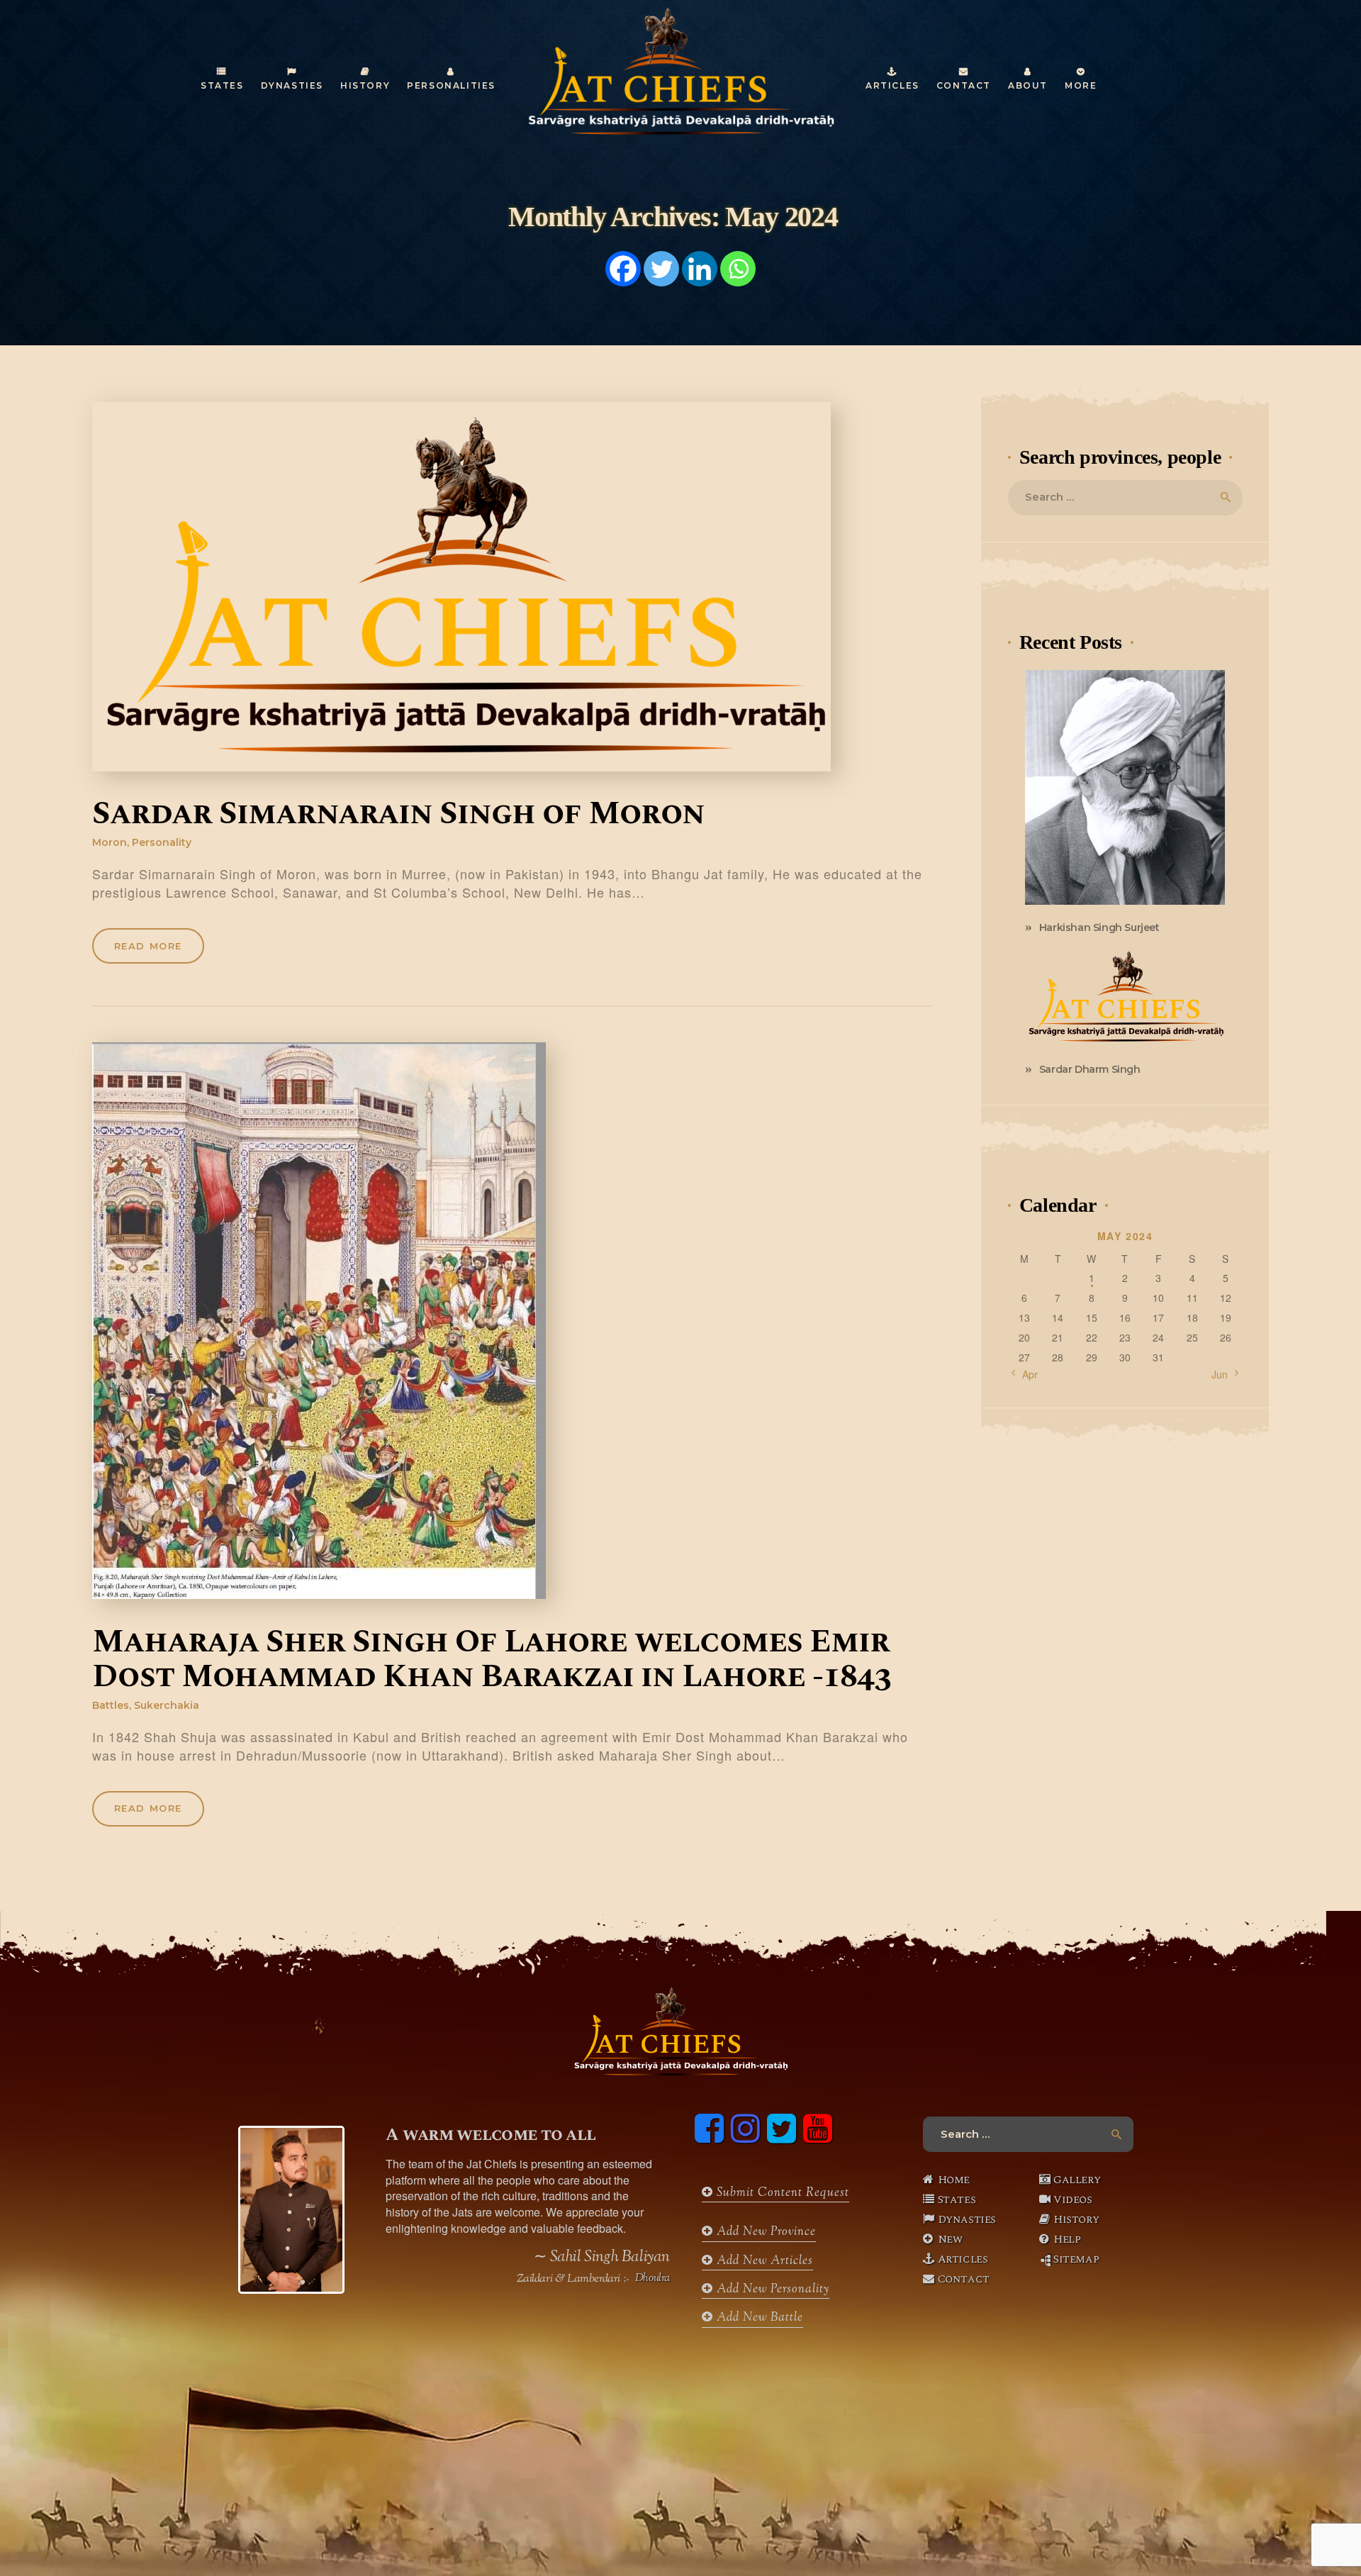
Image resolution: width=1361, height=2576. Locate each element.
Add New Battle (758, 2318)
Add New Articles (763, 2261)
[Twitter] (661, 269)
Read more (148, 946)
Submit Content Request (781, 2193)
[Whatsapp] (738, 269)
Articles (963, 2259)
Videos (1073, 2199)
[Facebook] (623, 269)
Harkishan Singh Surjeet (1099, 927)
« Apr (1026, 1374)
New (950, 2239)
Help (1067, 2239)
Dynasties (967, 2219)
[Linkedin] (700, 269)
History (1076, 2219)
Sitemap (1076, 2259)
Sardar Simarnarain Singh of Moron (398, 815)
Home (954, 2180)
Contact (964, 2279)
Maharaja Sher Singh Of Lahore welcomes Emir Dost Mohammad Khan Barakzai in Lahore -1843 (492, 1660)
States (957, 2199)
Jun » (1224, 1374)
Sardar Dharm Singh (1090, 1069)
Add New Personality (771, 2290)
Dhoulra (653, 2279)
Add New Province (764, 2232)
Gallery (1077, 2180)
